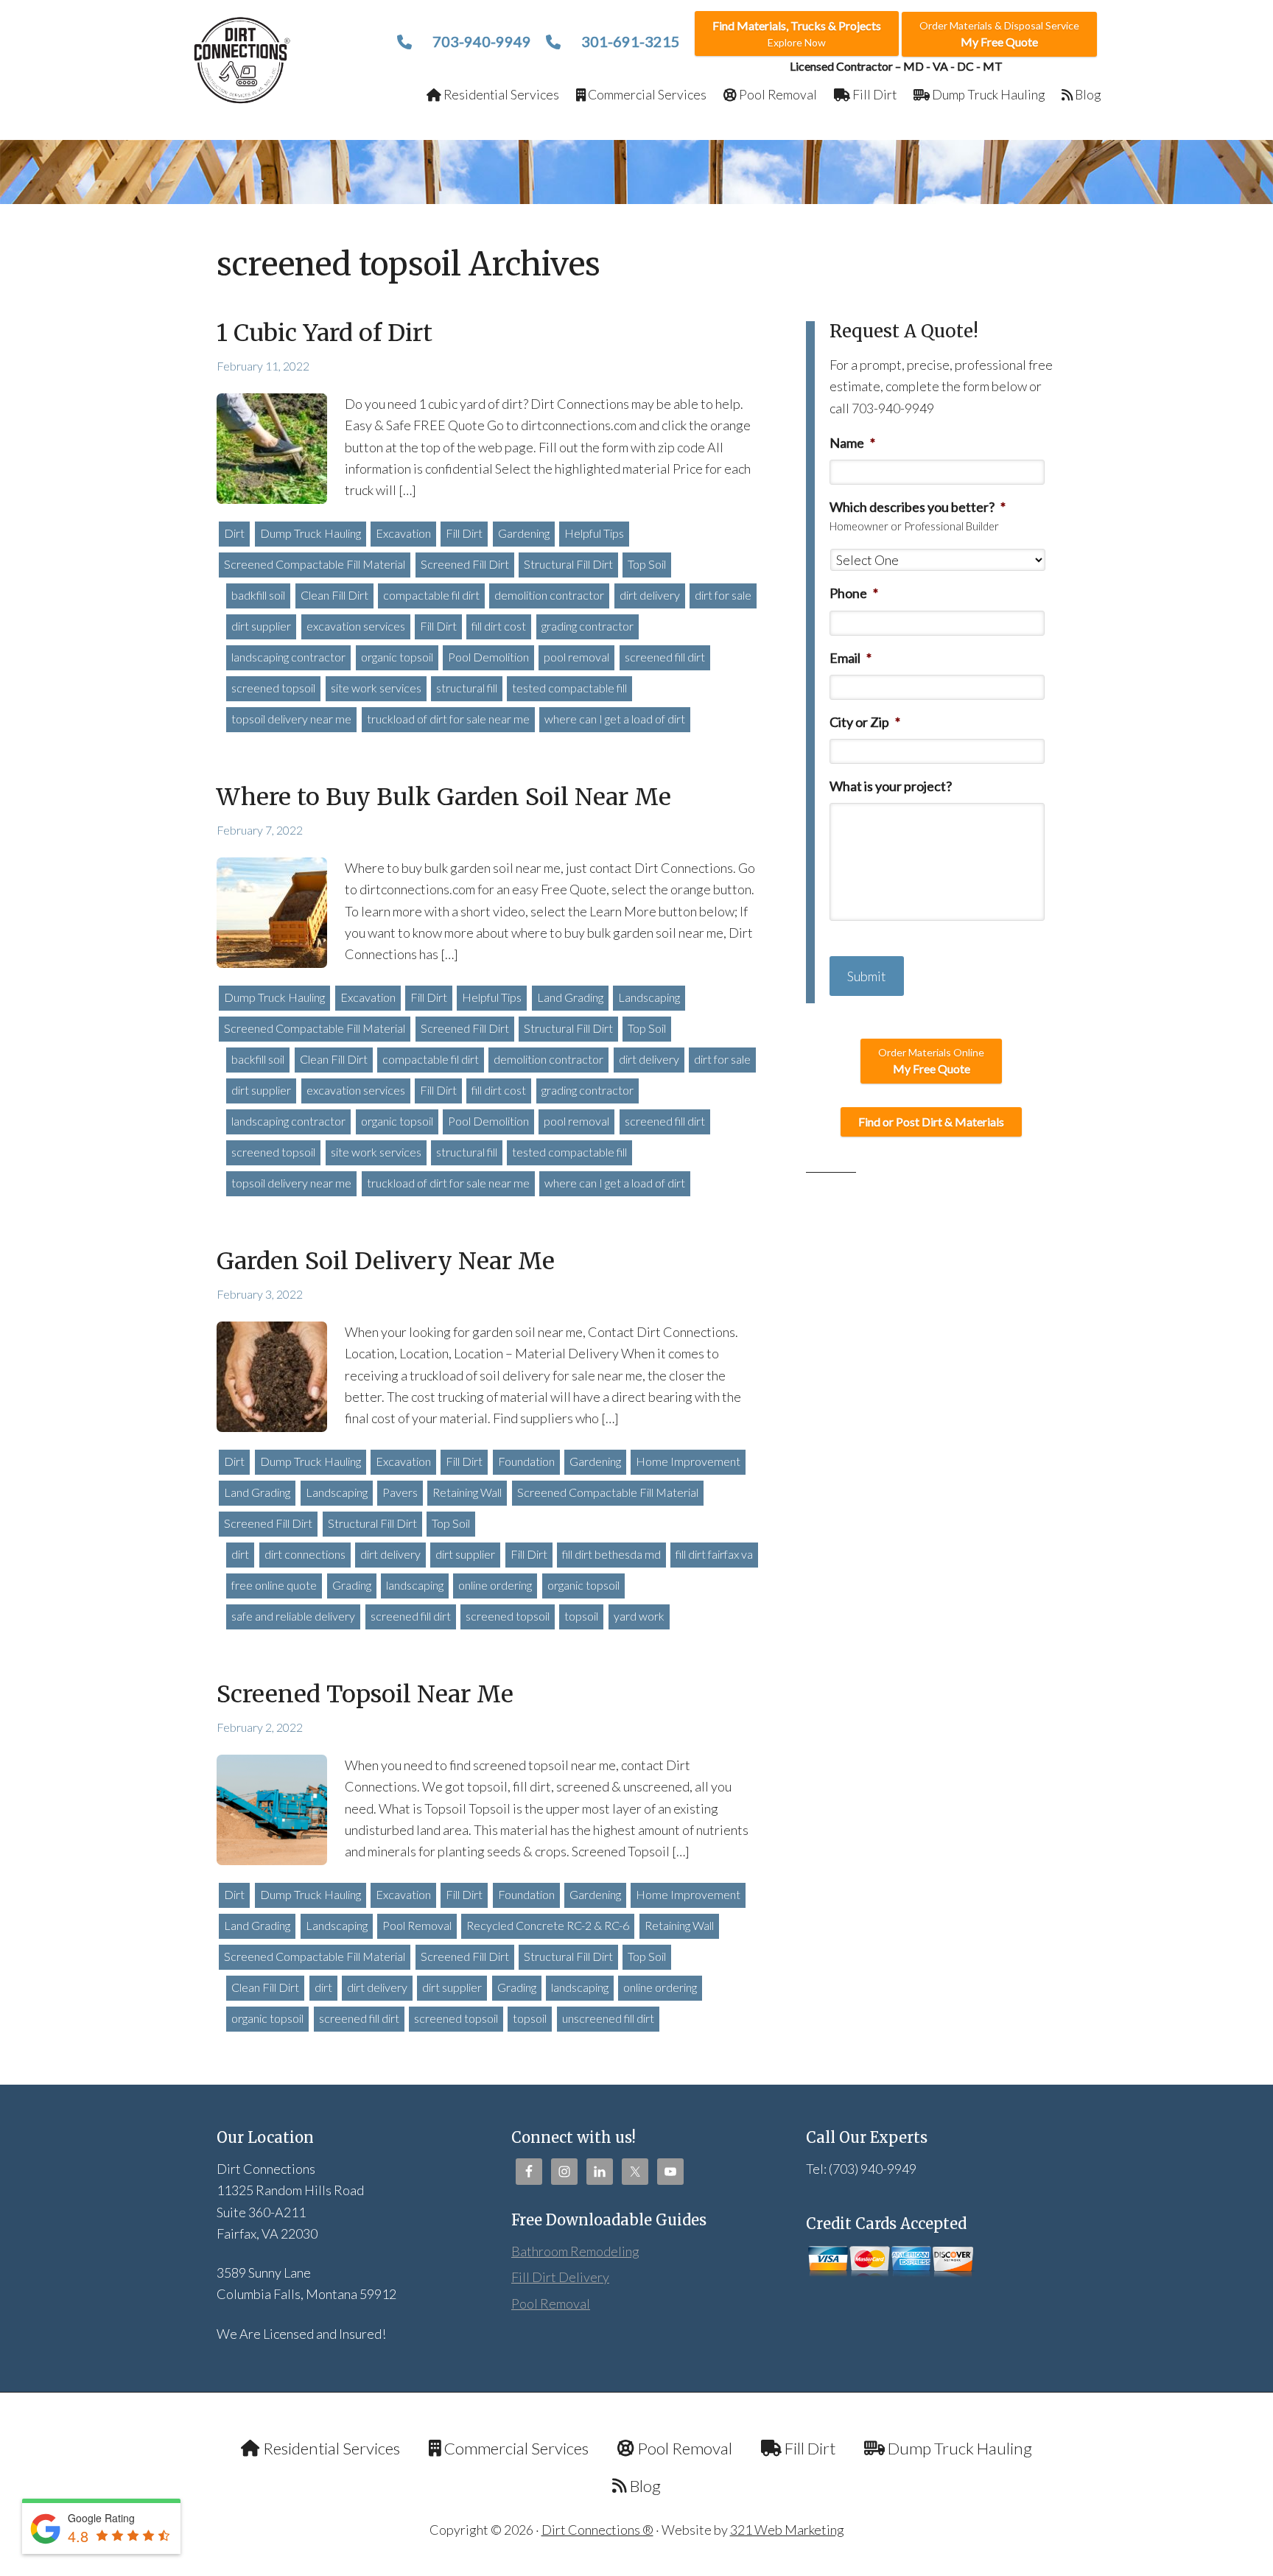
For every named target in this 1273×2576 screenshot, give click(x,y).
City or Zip (865, 722)
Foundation (526, 1461)
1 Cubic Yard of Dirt (325, 333)
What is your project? (891, 786)
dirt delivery (650, 595)
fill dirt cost (499, 626)
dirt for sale (723, 595)
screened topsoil (273, 688)
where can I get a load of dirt (615, 719)
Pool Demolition (488, 657)
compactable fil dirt (431, 595)
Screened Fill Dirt (465, 564)
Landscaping (649, 997)
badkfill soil (258, 595)
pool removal (576, 657)
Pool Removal (417, 1925)
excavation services (356, 626)
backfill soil (258, 1059)
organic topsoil (397, 657)
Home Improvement (688, 1461)
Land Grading (570, 997)
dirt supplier (261, 626)
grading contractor (588, 626)
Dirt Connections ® (597, 2530)
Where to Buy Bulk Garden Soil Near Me (444, 797)
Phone (854, 593)
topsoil (581, 1616)
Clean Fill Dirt (334, 595)
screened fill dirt (665, 657)
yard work (639, 1616)
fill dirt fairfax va (714, 1554)
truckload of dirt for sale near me (448, 719)
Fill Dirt (464, 533)
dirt (240, 1554)
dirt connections (305, 1554)
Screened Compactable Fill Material (315, 564)
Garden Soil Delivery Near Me (386, 1261)
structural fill (467, 688)
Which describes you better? (918, 507)
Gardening (524, 533)
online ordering (495, 1585)
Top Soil (647, 564)
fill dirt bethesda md (611, 1554)
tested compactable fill (569, 688)
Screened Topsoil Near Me (365, 1694)
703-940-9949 (480, 41)
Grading (352, 1585)
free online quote (274, 1585)
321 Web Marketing (787, 2530)
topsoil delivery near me (291, 719)
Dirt (234, 533)
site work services (376, 688)
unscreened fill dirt (608, 2018)
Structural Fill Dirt (568, 564)
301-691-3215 (629, 41)
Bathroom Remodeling (575, 2251)
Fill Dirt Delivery (560, 2277)
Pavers (400, 1492)
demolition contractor (549, 595)
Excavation (403, 533)
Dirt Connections (243, 60)
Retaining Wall (467, 1492)
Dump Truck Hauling (311, 533)
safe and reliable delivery (293, 1616)
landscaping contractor (288, 657)
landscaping (415, 1585)
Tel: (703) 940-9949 (861, 2169)
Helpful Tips (594, 533)
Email (851, 658)
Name (852, 443)
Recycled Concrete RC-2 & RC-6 (548, 1925)
